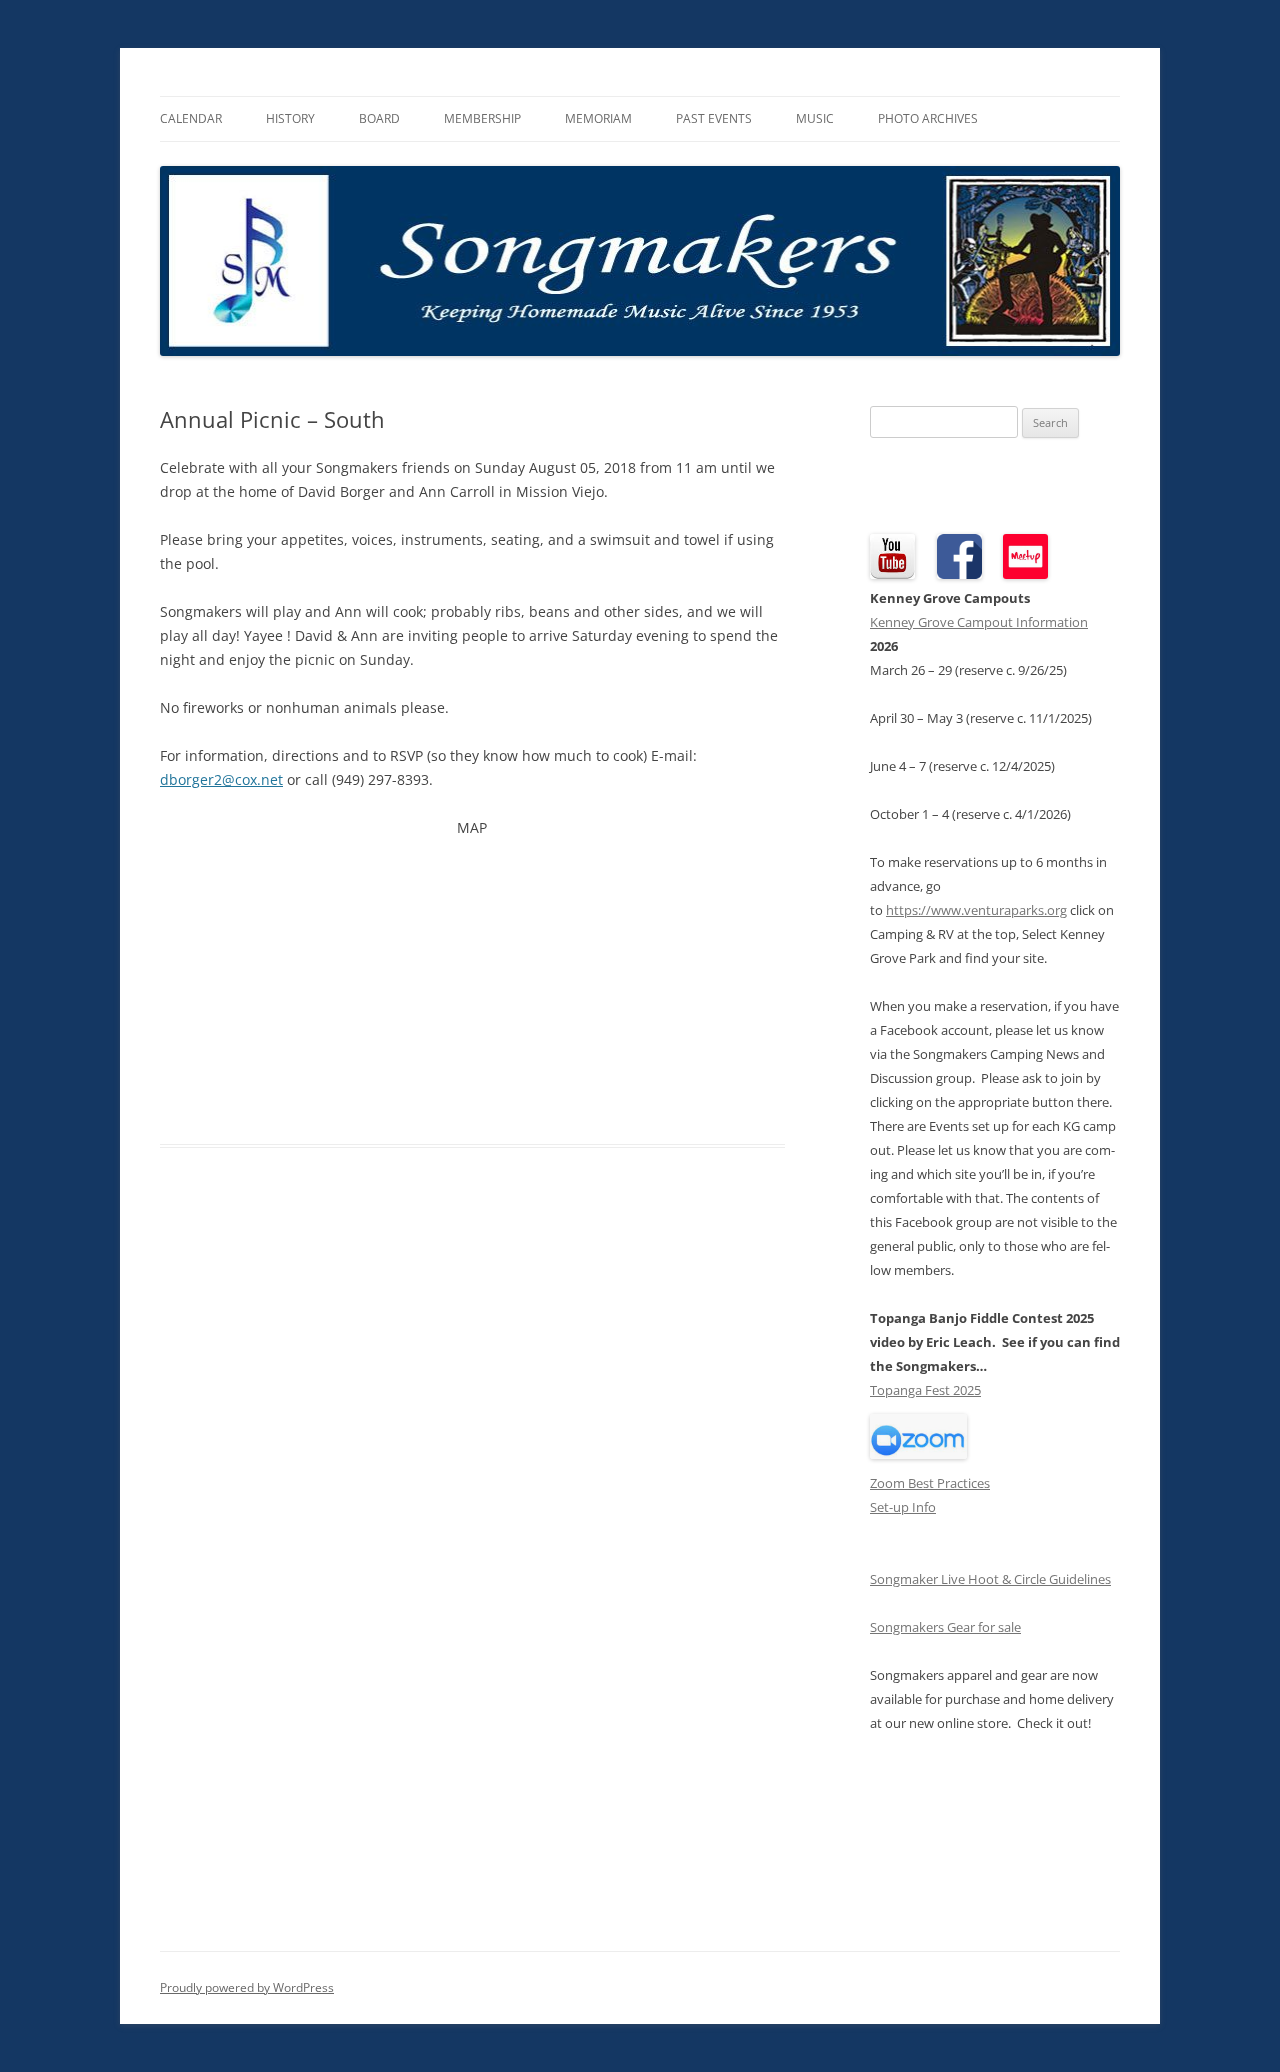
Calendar (191, 118)
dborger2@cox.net (221, 779)
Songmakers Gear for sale (945, 1627)
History (290, 118)
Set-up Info (903, 1507)
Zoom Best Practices (930, 1483)
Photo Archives (928, 118)
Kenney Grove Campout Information (979, 622)
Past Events (714, 118)
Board (379, 118)
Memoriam (598, 118)
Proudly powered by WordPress (247, 1987)
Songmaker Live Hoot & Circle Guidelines (990, 1579)
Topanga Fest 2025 (925, 1390)
